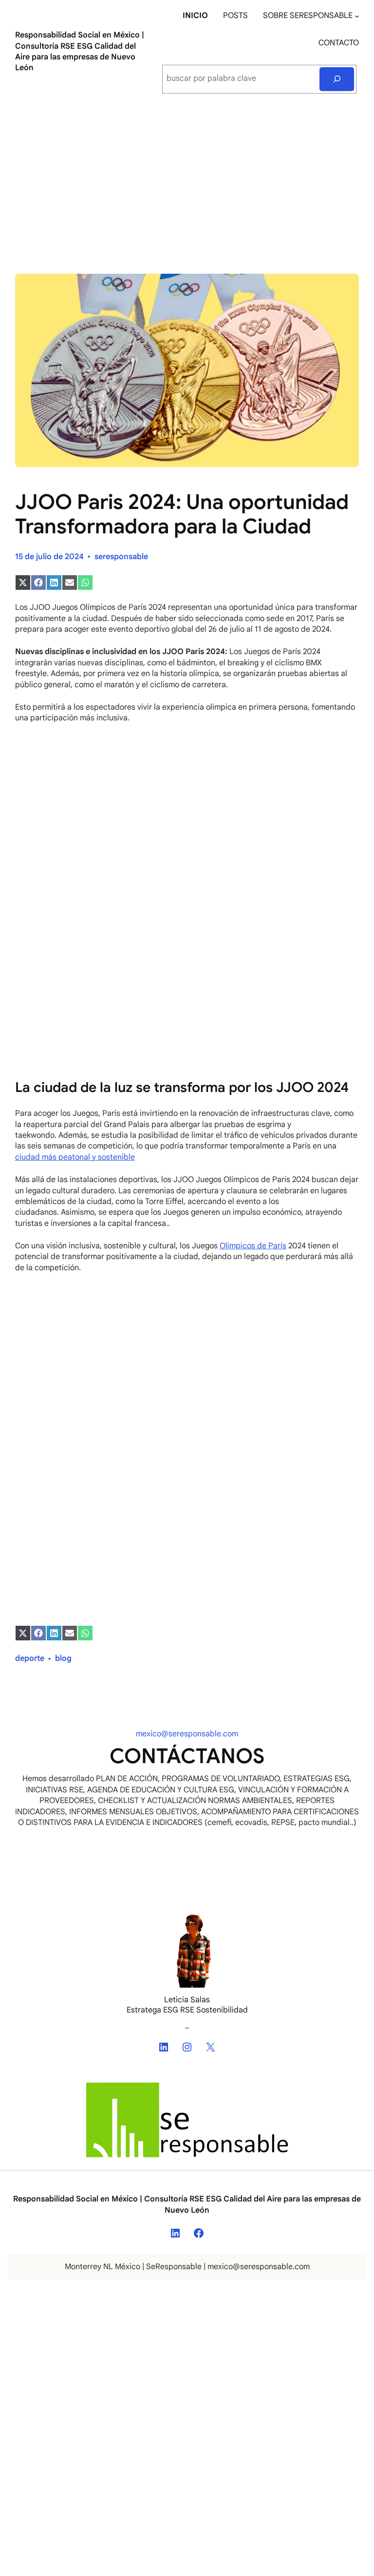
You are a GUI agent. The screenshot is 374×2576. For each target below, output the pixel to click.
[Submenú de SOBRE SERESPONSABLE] (357, 16)
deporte (30, 1658)
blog (63, 1658)
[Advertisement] (187, 183)
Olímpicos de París (253, 1246)
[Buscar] (337, 79)
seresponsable (121, 557)
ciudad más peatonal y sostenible (75, 1157)
